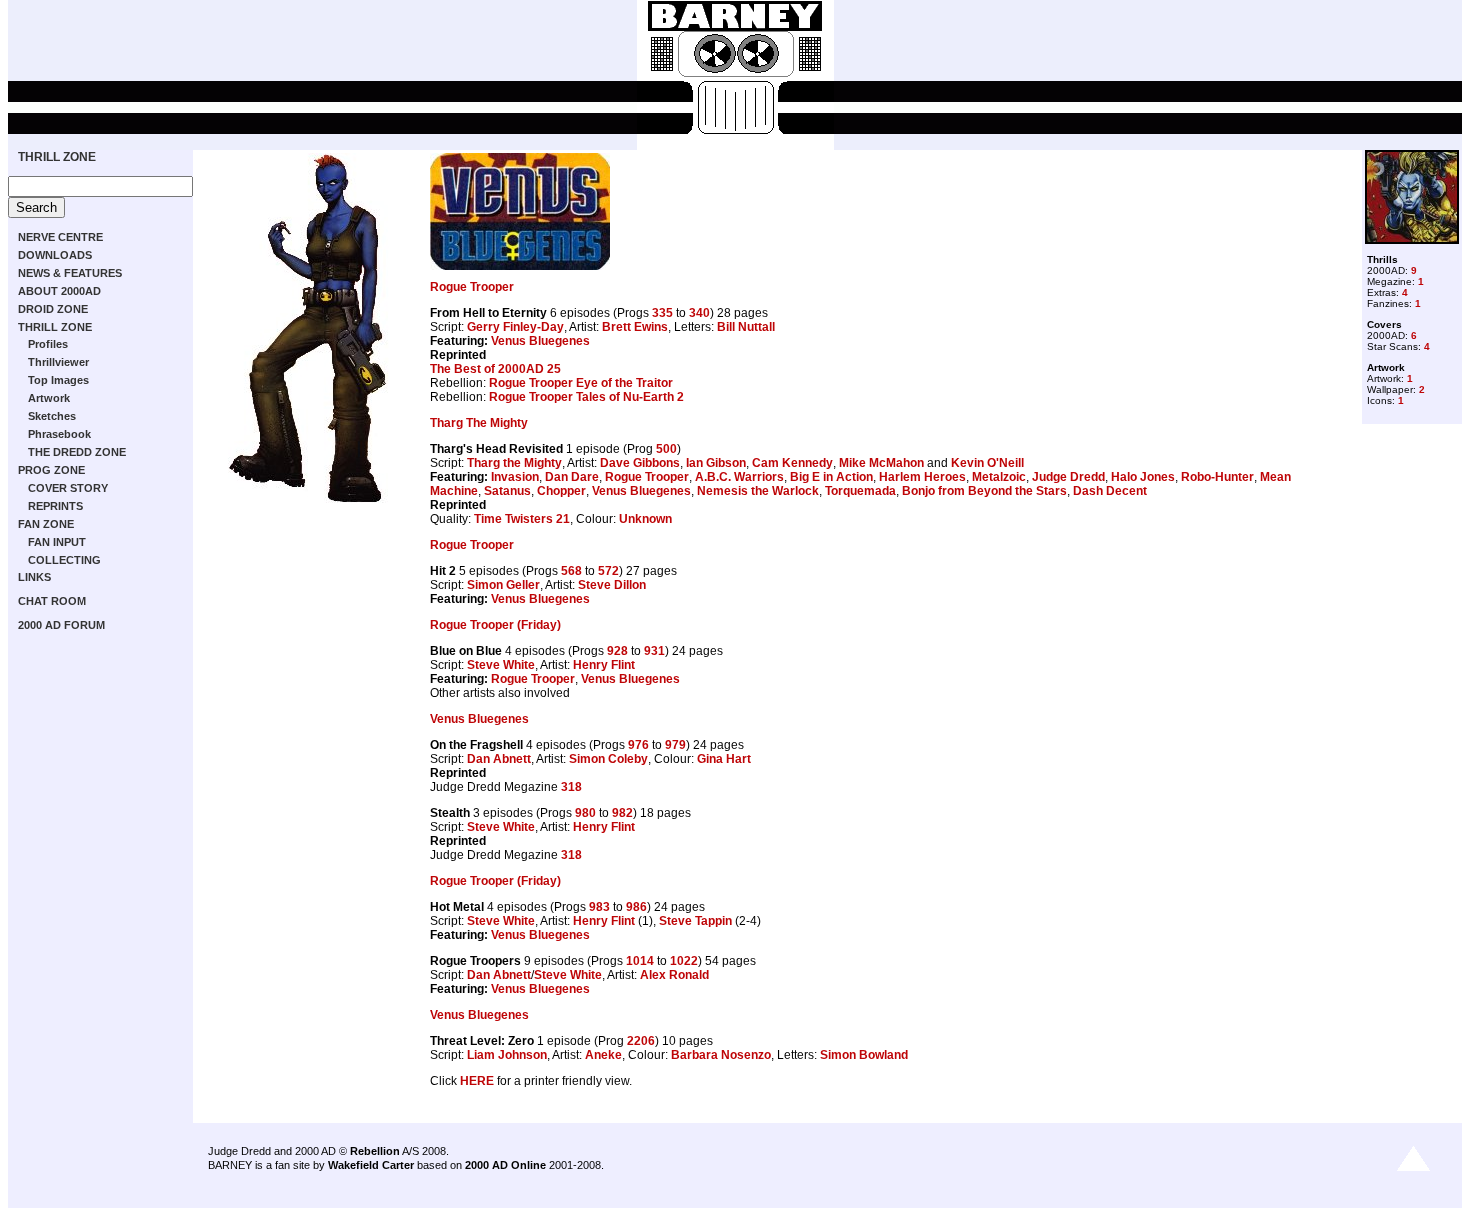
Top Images (58, 380)
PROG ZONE (51, 470)
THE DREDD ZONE (77, 452)
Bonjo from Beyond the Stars (984, 491)
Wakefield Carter (371, 1165)
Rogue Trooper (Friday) (495, 625)
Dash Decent (1110, 491)
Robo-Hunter (1217, 477)
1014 (640, 961)
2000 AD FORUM (61, 625)
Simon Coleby (608, 759)
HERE (477, 1081)
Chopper (561, 491)
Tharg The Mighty (479, 423)
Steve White (501, 665)
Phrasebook (59, 434)
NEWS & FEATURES (70, 273)
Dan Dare (572, 477)
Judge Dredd (1068, 477)
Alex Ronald (674, 975)
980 (585, 813)
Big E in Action (831, 477)
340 (699, 313)
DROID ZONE (53, 309)
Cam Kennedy (792, 463)
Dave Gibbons (640, 463)
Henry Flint (604, 665)
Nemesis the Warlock (758, 491)
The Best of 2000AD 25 (495, 369)
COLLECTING (64, 560)
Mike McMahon (881, 463)
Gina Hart (724, 759)
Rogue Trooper (472, 287)
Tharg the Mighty (514, 463)
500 (666, 449)
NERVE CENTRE (60, 237)
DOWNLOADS (55, 255)
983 (599, 907)
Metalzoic (999, 477)
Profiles (48, 344)
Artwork (49, 398)
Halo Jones (1143, 477)
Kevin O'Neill (987, 463)
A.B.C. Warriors (739, 477)
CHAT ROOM (52, 601)
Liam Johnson (507, 1055)
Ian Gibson (716, 463)
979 (675, 745)
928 (617, 651)
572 (608, 571)
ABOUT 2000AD (59, 291)
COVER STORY (68, 488)
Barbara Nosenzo (721, 1055)
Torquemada (860, 491)
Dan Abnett (499, 759)
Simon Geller (503, 585)
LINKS (34, 577)
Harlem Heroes (922, 477)
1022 (684, 961)
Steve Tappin (695, 921)
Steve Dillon (612, 585)
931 (654, 651)
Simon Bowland (864, 1055)
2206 (641, 1041)
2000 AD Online (505, 1165)
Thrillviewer (58, 362)
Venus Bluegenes (540, 341)
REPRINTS (55, 506)
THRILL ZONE (57, 157)
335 (662, 313)
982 (622, 813)
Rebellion (375, 1151)
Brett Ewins (635, 327)
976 (638, 745)
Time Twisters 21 (522, 519)
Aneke (603, 1055)
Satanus (507, 491)
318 (571, 787)
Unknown (645, 519)
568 (571, 571)
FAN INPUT (57, 542)
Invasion (515, 477)
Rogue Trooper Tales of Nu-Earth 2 (586, 397)
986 (636, 907)
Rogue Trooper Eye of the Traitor (581, 383)
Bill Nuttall (746, 327)
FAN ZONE (46, 524)
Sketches (52, 416)
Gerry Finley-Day (515, 327)
